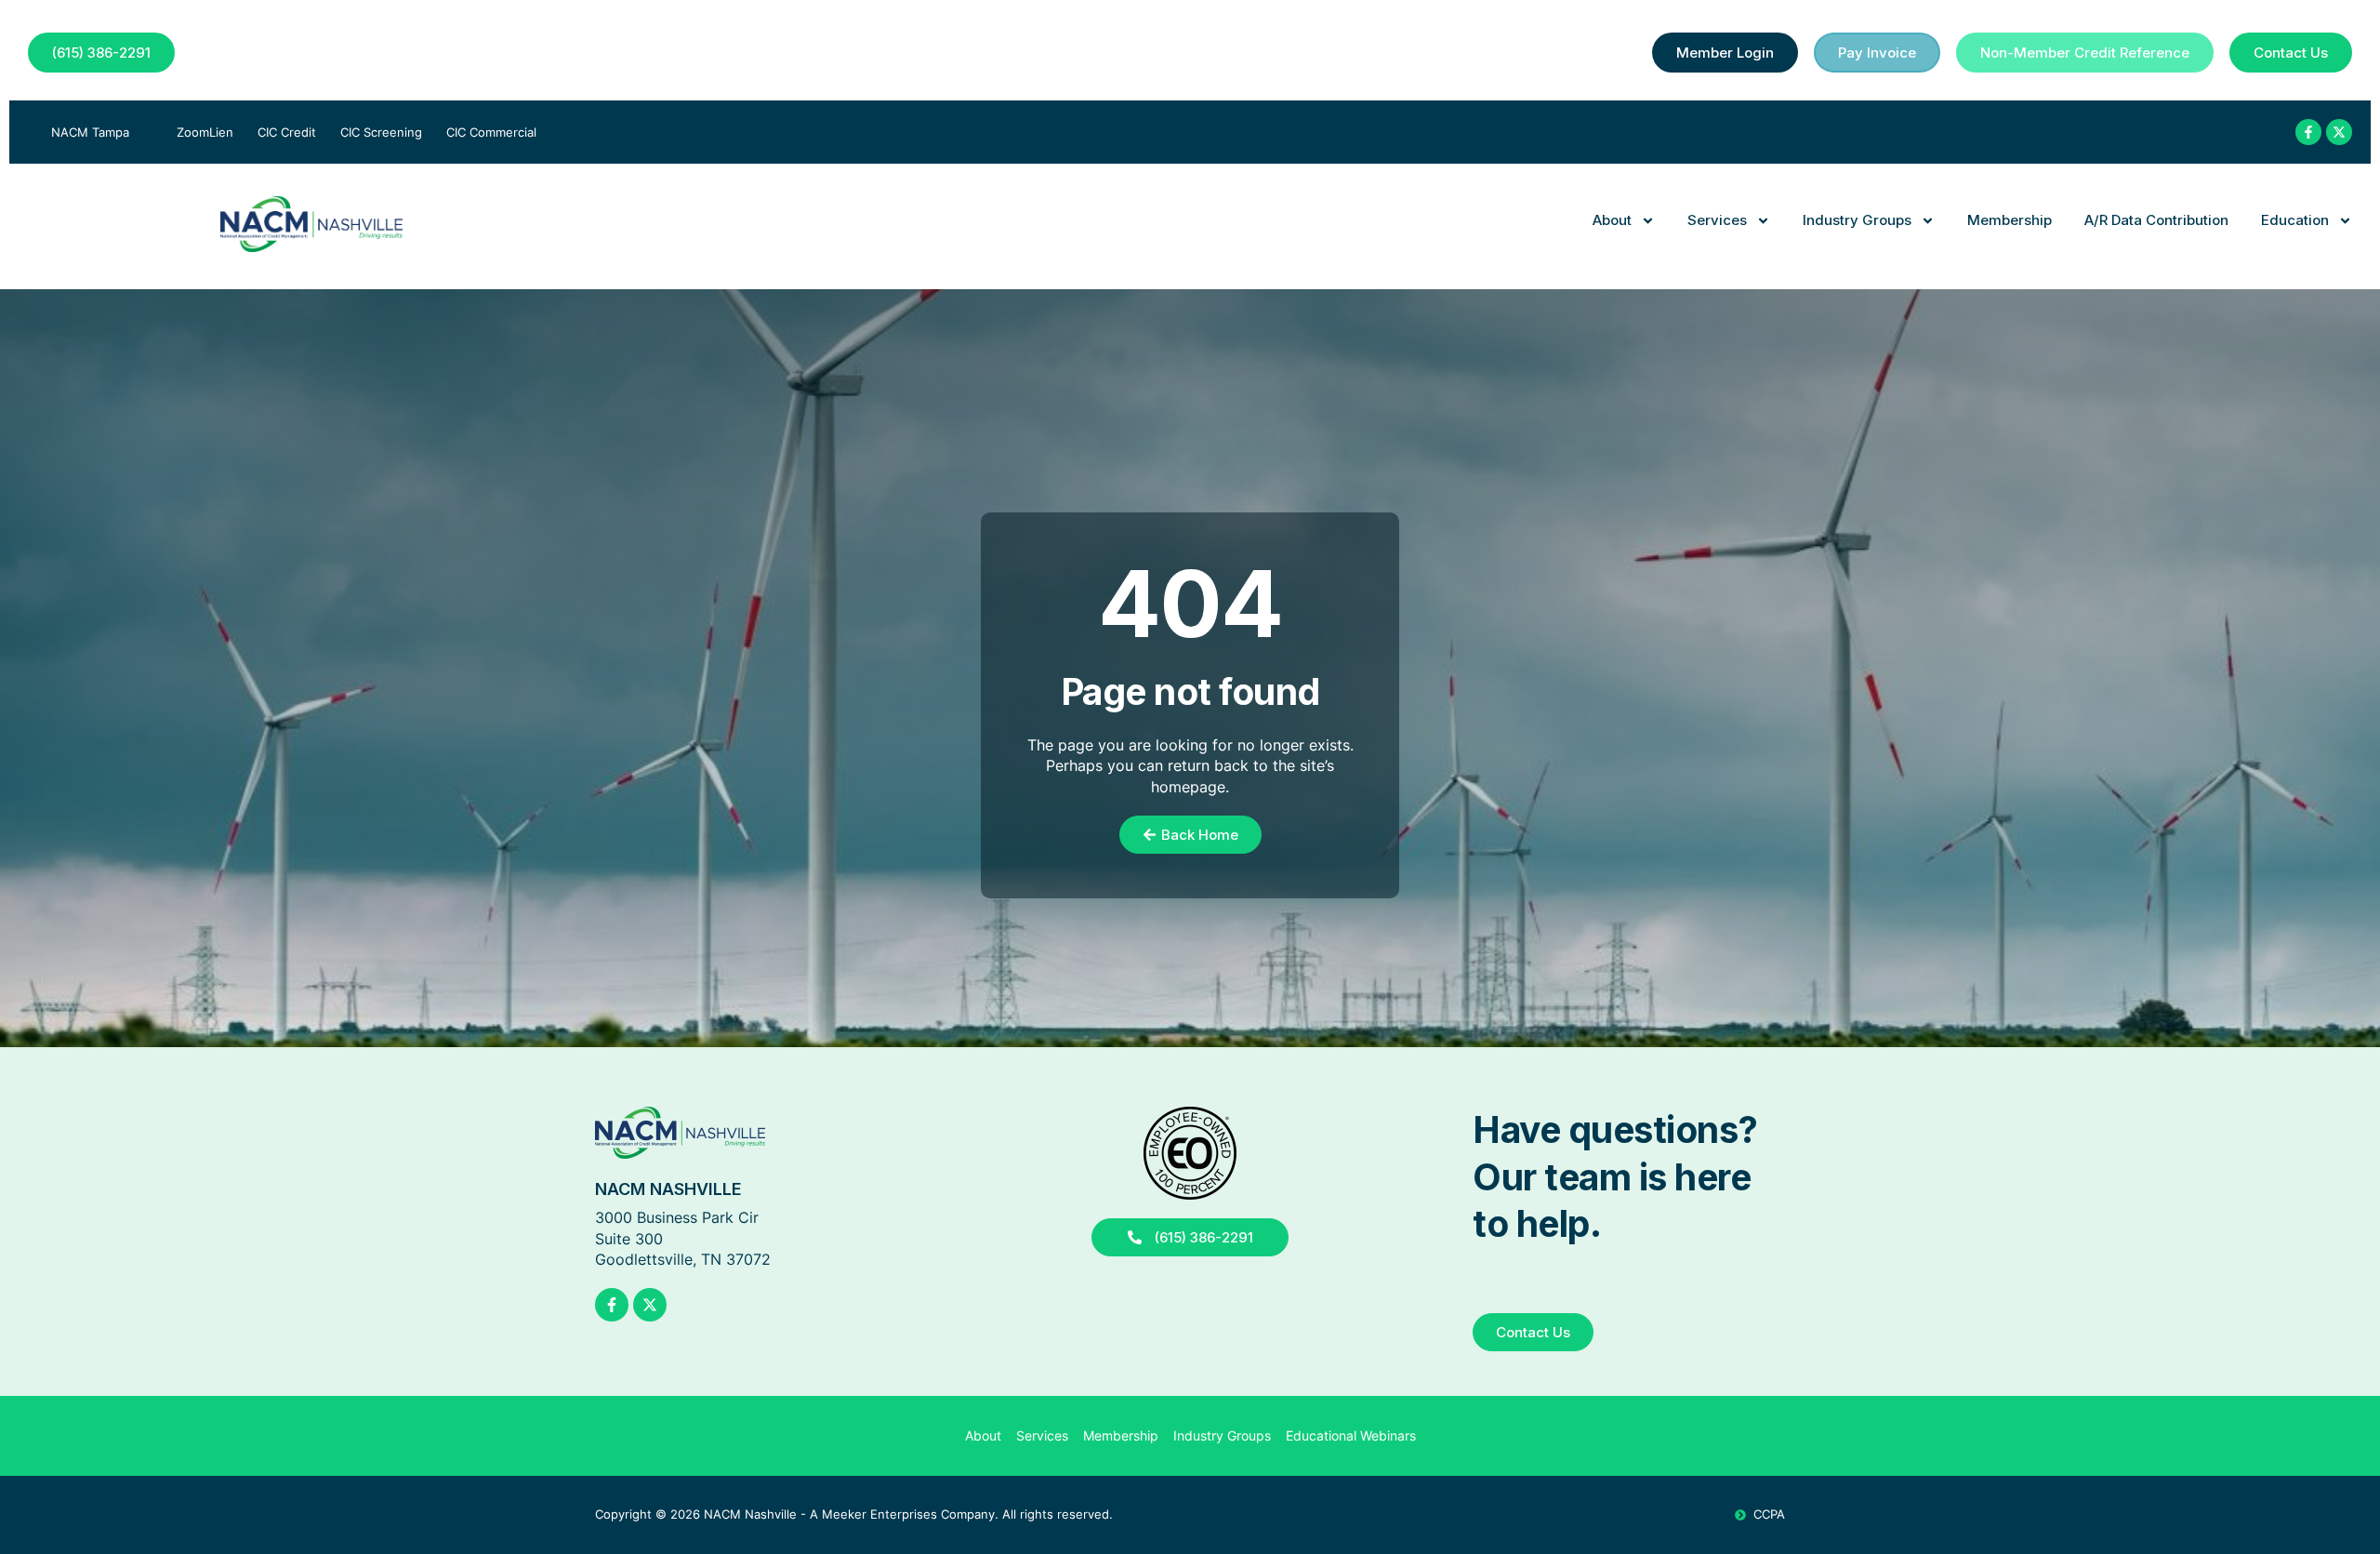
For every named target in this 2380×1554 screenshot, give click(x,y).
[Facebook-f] (2308, 132)
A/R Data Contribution (2156, 220)
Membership (2010, 220)
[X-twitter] (2339, 132)
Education (2295, 220)
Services (1717, 220)
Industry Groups (1857, 220)
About (1612, 220)
